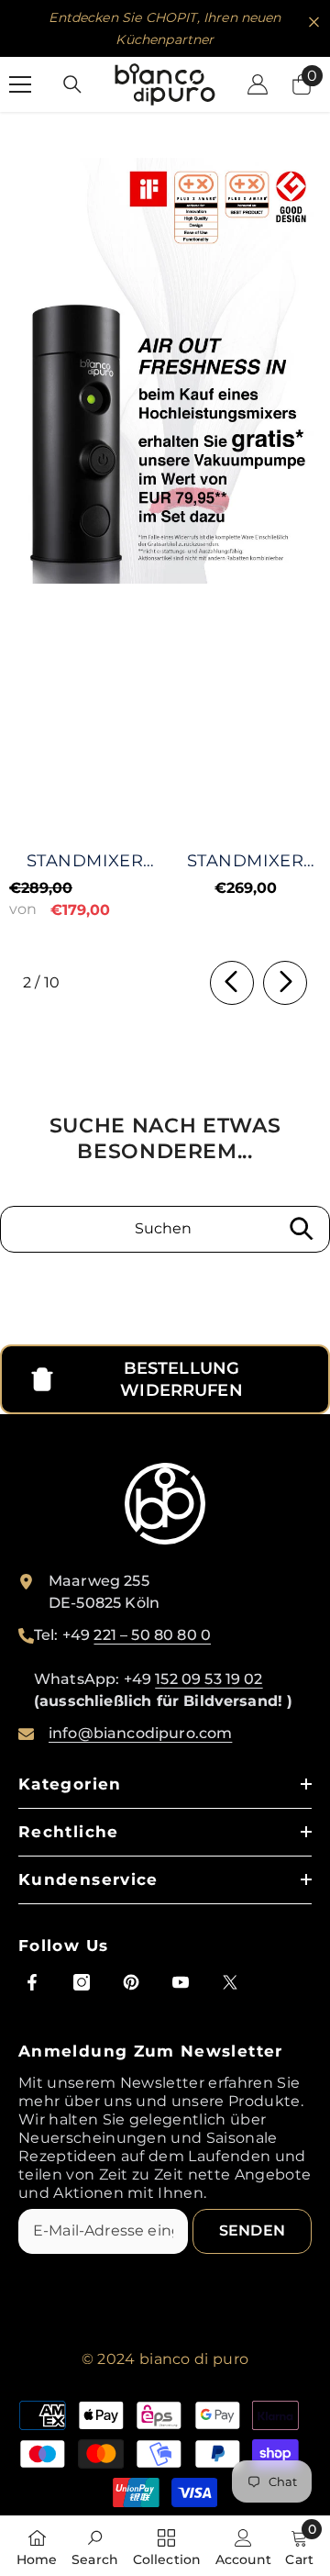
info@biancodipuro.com (140, 1733)
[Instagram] (82, 1982)
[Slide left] (232, 983)
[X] (230, 1982)
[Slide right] (285, 983)
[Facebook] (32, 1982)
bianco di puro (194, 2359)
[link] (165, 371)
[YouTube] (181, 1982)
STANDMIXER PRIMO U (245, 861)
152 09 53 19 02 (209, 1679)
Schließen (314, 22)
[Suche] (72, 84)
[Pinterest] (131, 1982)
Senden (252, 2230)
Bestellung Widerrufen (181, 1379)
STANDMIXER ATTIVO (85, 861)
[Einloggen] (258, 84)
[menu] (20, 84)
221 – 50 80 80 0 (152, 1635)
